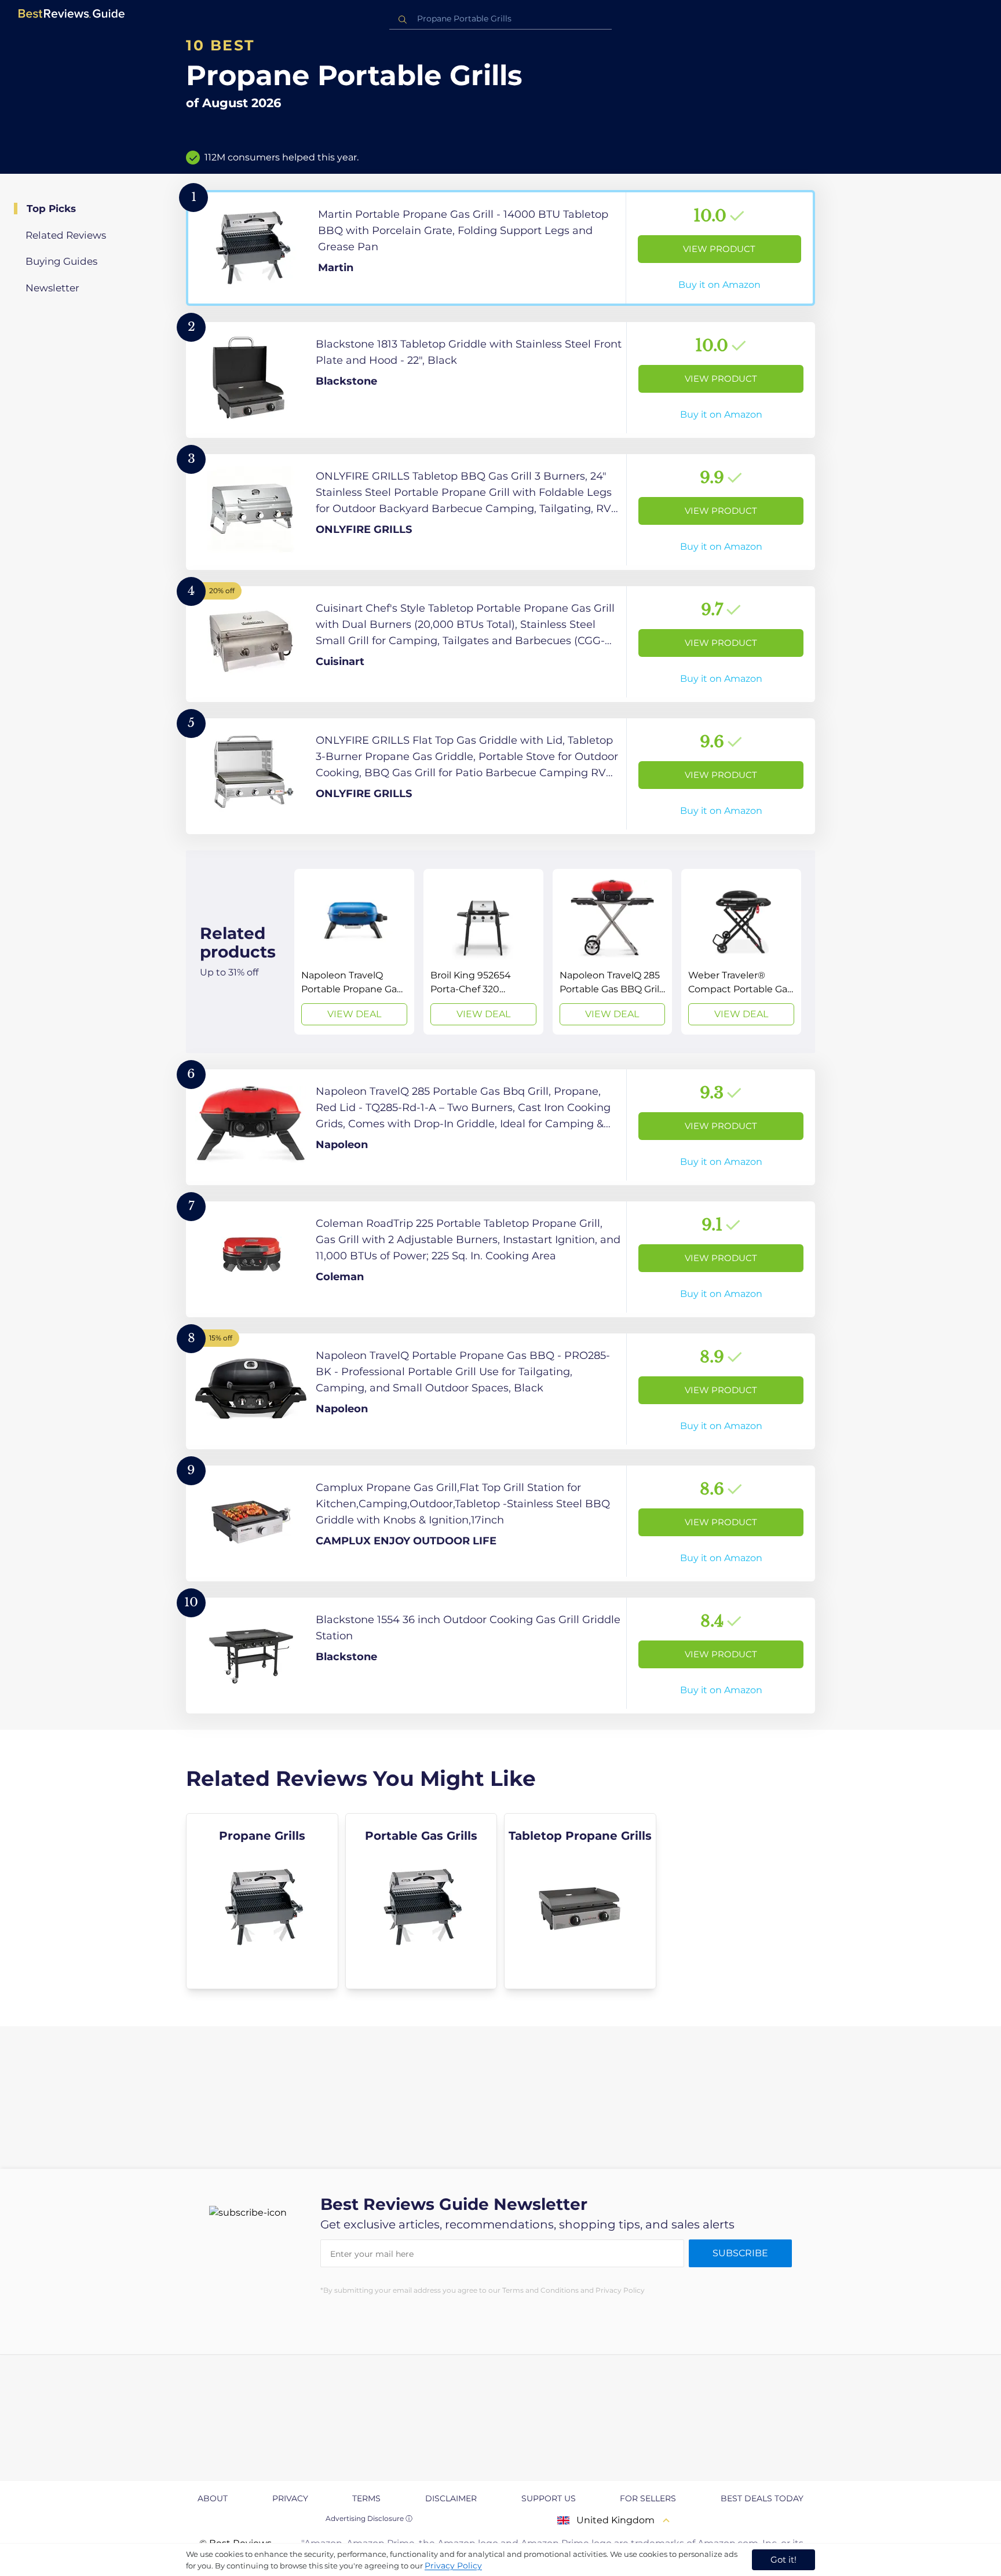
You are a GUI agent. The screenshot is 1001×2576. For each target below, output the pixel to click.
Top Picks (51, 209)
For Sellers (648, 2498)
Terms (366, 2498)
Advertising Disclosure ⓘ (369, 2518)
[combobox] (500, 19)
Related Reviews (66, 235)
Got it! (783, 2559)
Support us (549, 2498)
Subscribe (740, 2253)
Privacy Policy (453, 2566)
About (213, 2498)
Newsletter (52, 288)
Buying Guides (61, 261)
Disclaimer (451, 2498)
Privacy (290, 2498)
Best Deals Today (762, 2498)
